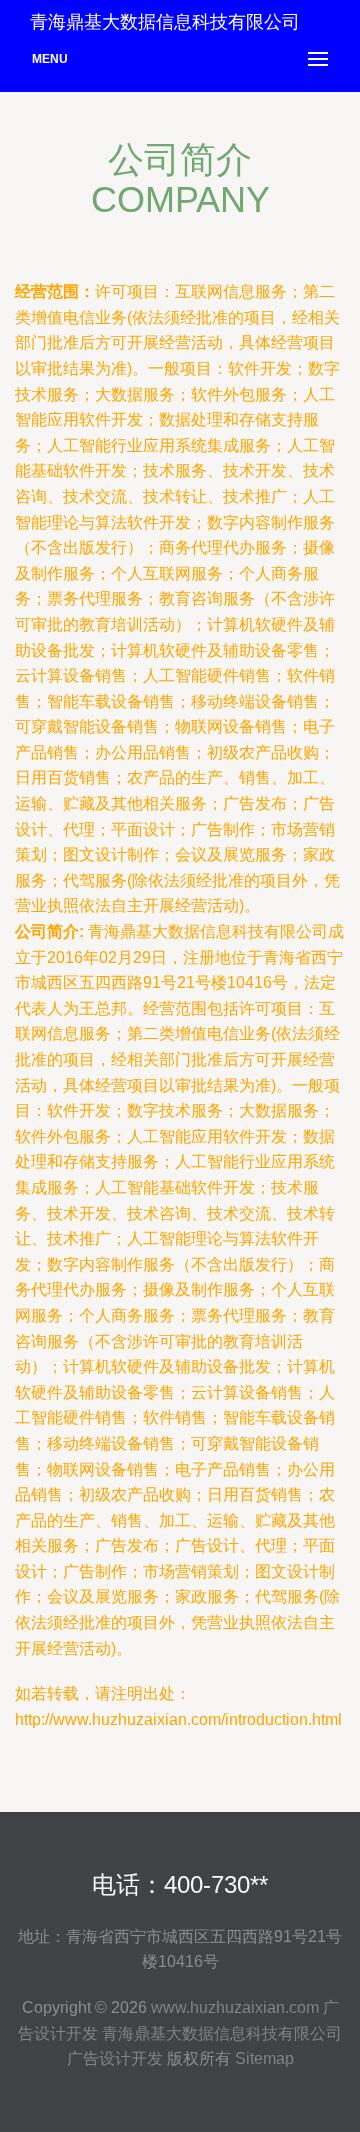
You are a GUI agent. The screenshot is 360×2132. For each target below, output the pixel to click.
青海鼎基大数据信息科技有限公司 (222, 2033)
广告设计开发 (115, 2058)
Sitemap (264, 2058)
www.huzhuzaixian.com (235, 2007)
